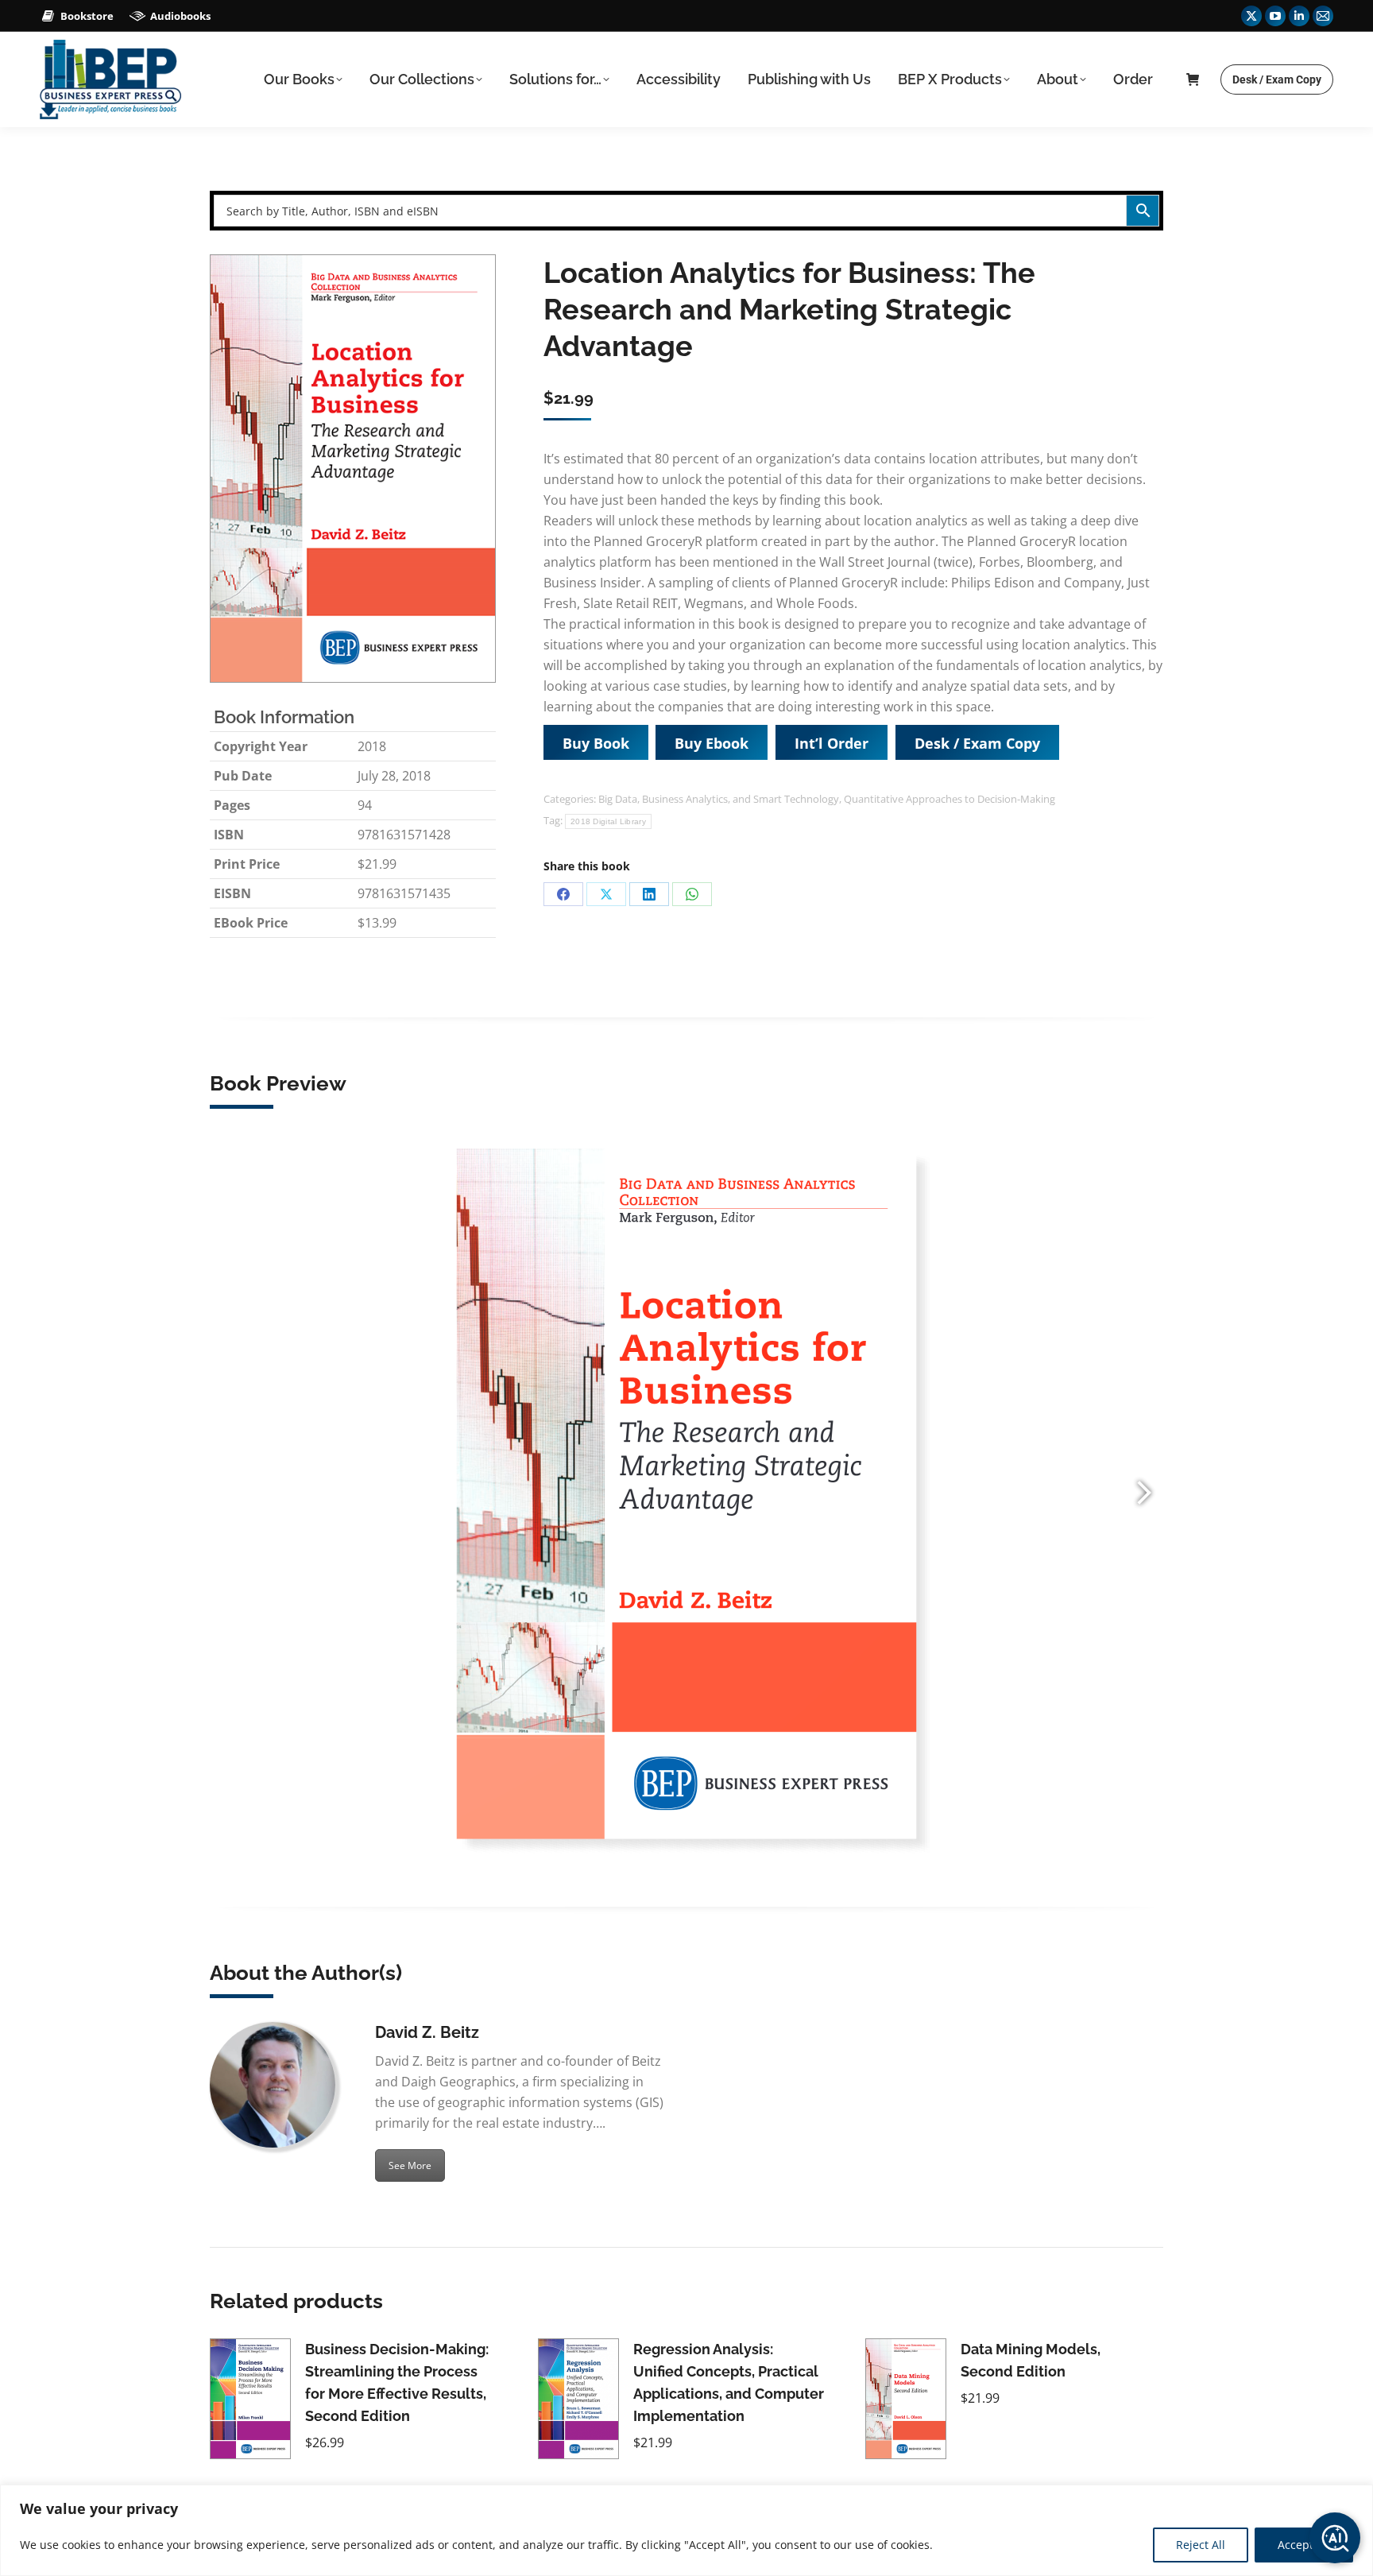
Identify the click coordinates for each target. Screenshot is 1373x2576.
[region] (686, 2530)
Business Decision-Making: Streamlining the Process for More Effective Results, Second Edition (397, 2382)
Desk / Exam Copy (977, 743)
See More (410, 2165)
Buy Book (596, 743)
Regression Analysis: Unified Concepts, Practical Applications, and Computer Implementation (729, 2382)
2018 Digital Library (608, 821)
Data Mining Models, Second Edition (1031, 2360)
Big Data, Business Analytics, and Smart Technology (719, 799)
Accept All (1304, 2545)
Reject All (1201, 2545)
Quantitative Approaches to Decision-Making (949, 799)
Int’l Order (832, 743)
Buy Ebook (712, 743)
